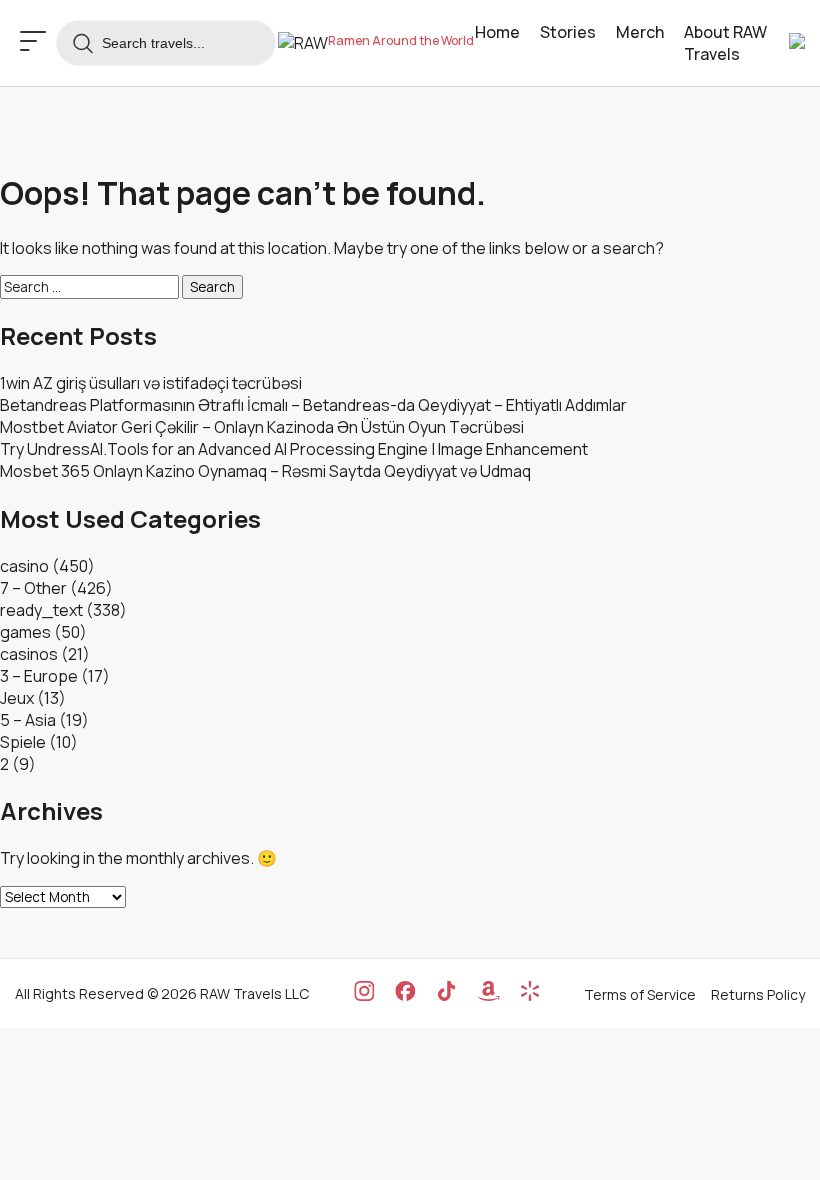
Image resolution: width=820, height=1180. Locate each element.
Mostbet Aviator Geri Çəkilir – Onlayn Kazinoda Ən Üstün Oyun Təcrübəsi (262, 427)
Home (497, 32)
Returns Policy (758, 994)
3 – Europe (39, 676)
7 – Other (33, 588)
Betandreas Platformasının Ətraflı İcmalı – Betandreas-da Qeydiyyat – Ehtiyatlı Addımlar (313, 405)
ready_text (41, 610)
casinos (29, 654)
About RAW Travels (725, 43)
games (25, 632)
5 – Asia (28, 720)
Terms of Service (640, 994)
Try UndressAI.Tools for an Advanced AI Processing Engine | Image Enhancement (294, 449)
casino (24, 566)
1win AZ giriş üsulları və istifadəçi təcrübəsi (151, 383)
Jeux (17, 698)
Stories (568, 32)
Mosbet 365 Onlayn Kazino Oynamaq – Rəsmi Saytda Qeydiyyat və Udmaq (265, 471)
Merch (640, 32)
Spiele (23, 742)
